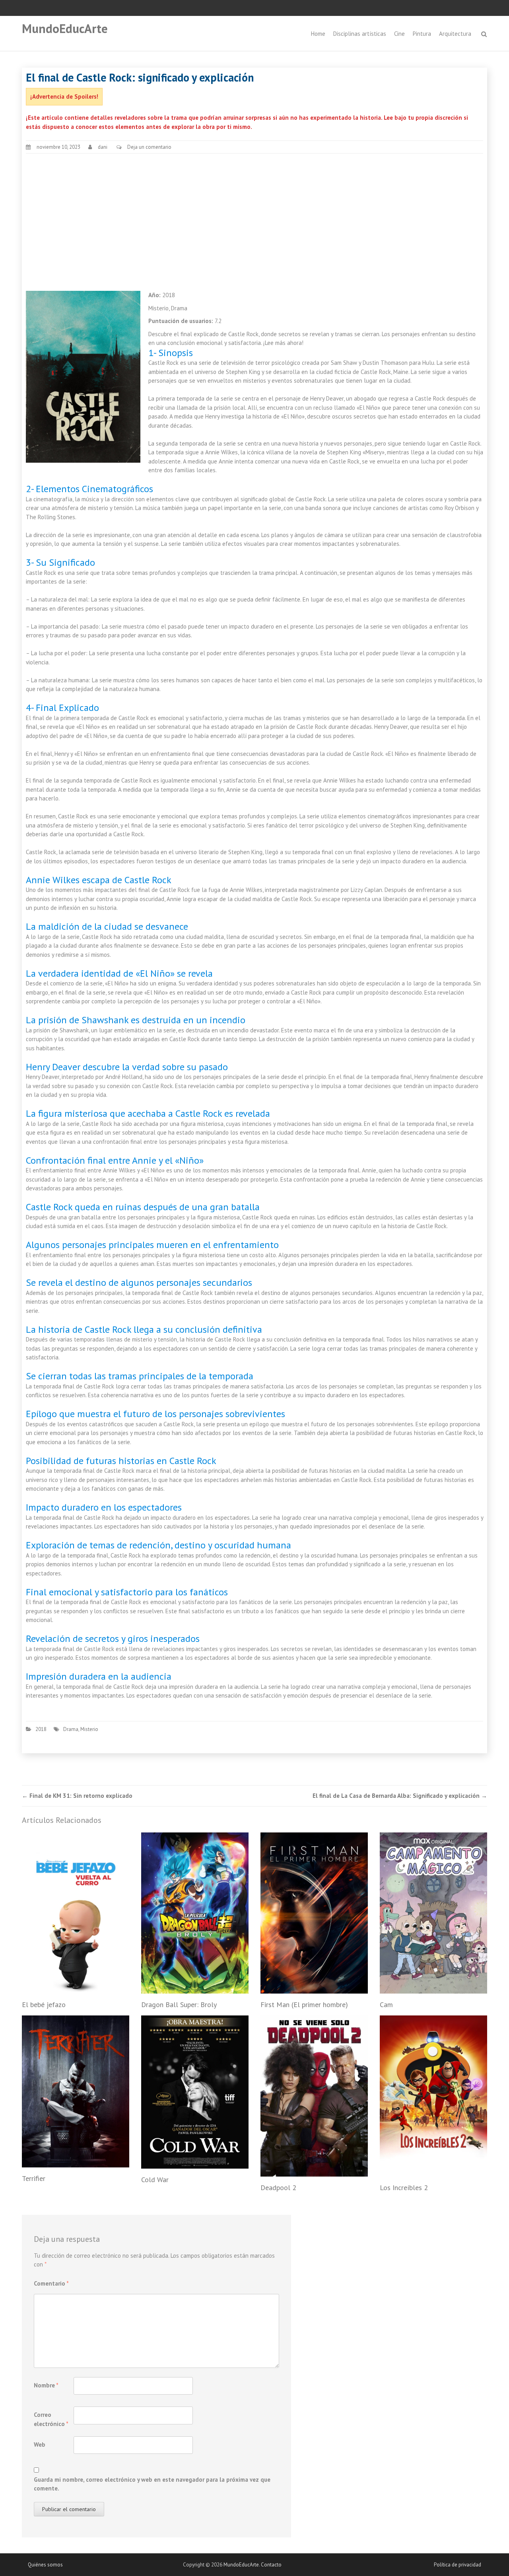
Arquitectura (455, 34)
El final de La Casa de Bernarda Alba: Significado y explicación (400, 1796)
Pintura (422, 34)
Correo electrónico (51, 2419)
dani (103, 147)
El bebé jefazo (44, 2005)
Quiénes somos (45, 2565)
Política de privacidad (458, 2565)
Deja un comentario (149, 147)
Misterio (89, 1729)
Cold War (155, 2180)
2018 (41, 1729)
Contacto (271, 2565)
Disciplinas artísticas (360, 34)
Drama (71, 1729)
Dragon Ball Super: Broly (179, 2005)
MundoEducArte (65, 28)
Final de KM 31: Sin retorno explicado (77, 1796)
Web (40, 2445)
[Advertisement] (254, 218)
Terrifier (34, 2178)
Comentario (51, 2283)
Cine (399, 34)
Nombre (46, 2385)
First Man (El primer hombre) (304, 2005)
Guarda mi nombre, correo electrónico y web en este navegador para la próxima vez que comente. (152, 2484)
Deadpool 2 (278, 2188)
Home (318, 34)
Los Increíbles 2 (404, 2188)
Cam (386, 2005)
